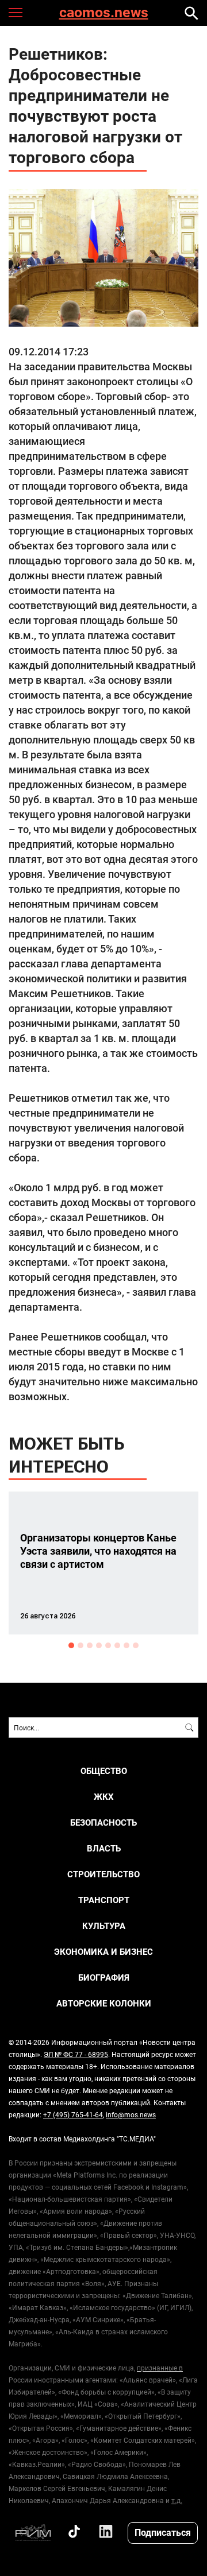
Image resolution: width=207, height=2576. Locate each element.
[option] (103, 1563)
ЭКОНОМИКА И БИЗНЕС (103, 1952)
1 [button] (71, 1645)
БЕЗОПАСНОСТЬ (103, 1822)
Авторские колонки (104, 2003)
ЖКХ (104, 1797)
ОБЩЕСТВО (104, 1771)
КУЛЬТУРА (104, 1926)
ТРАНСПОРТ (104, 1900)
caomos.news (104, 13)
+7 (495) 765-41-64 (73, 2114)
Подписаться (163, 2532)
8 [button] (136, 1645)
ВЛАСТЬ (104, 1848)
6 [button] (117, 1645)
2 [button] (80, 1645)
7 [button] (126, 1645)
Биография (104, 1977)
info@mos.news (131, 2114)
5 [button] (108, 1645)
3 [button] (90, 1645)
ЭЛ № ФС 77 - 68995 (76, 2054)
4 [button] (99, 1645)
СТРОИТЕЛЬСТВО (103, 1874)
